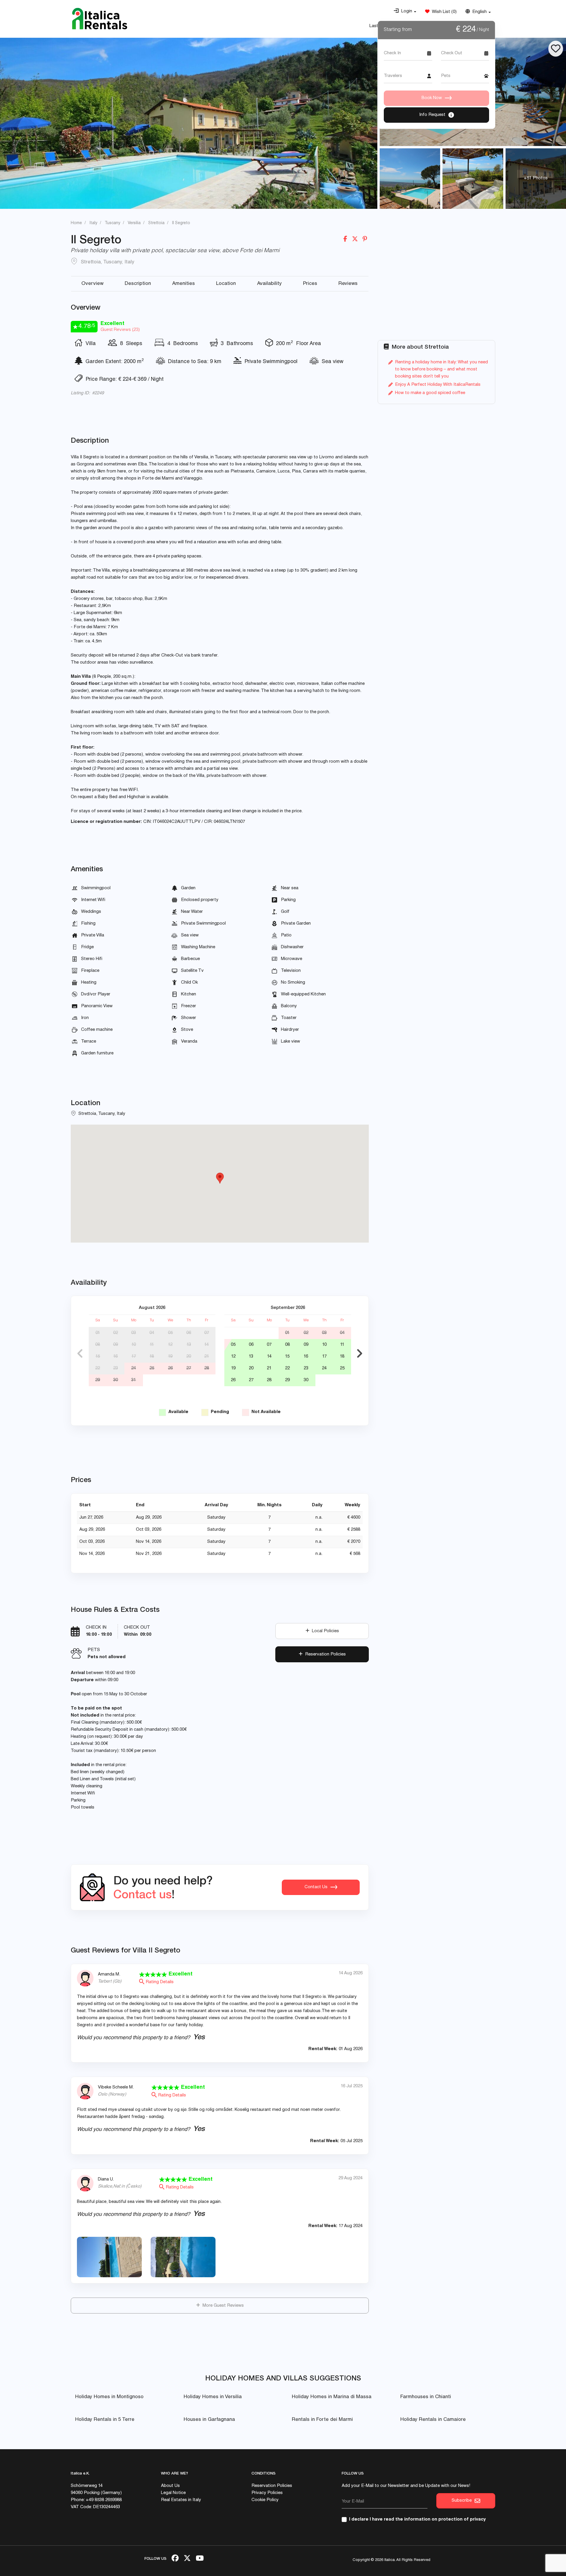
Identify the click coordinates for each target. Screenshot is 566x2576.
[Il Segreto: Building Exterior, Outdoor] (473, 179)
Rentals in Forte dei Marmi (322, 2420)
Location (226, 284)
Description (138, 284)
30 (116, 1380)
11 (152, 1345)
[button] (405, 12)
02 (116, 1333)
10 (134, 1345)
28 (207, 1368)
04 (152, 1333)
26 (170, 1368)
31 (134, 1380)
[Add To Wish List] (556, 49)
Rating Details (159, 1982)
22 (98, 1368)
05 (170, 1333)
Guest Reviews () (120, 330)
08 (98, 1345)
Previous (80, 1353)
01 (98, 1333)
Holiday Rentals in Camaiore (433, 2420)
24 (134, 1368)
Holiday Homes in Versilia (213, 2397)
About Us (170, 2486)
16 (115, 1357)
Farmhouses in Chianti (426, 2397)
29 (98, 1380)
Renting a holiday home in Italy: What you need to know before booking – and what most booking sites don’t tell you (441, 369)
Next (360, 1353)
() (443, 12)
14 (207, 1345)
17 (134, 1357)
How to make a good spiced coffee (430, 393)
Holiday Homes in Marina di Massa (332, 2397)
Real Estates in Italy (181, 2500)
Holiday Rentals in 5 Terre (105, 2420)
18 (152, 1357)
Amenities (184, 284)
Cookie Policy (265, 2500)
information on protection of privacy (445, 2520)
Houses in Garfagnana (209, 2420)
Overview (92, 284)
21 (207, 1357)
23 (116, 1368)
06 (189, 1333)
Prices (310, 284)
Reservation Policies (324, 1654)
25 (152, 1368)
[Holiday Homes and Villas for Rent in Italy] (100, 19)
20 (189, 1357)
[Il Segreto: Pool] (189, 123)
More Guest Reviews (222, 2306)
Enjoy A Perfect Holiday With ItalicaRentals (438, 385)
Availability (269, 284)
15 (98, 1357)
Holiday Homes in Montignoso (109, 2397)
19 (170, 1357)
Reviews (348, 284)
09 (116, 1345)
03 (134, 1333)
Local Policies (324, 1631)
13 (189, 1345)
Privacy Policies (267, 2493)
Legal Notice (173, 2493)
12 (170, 1345)
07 (207, 1333)
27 (189, 1368)
